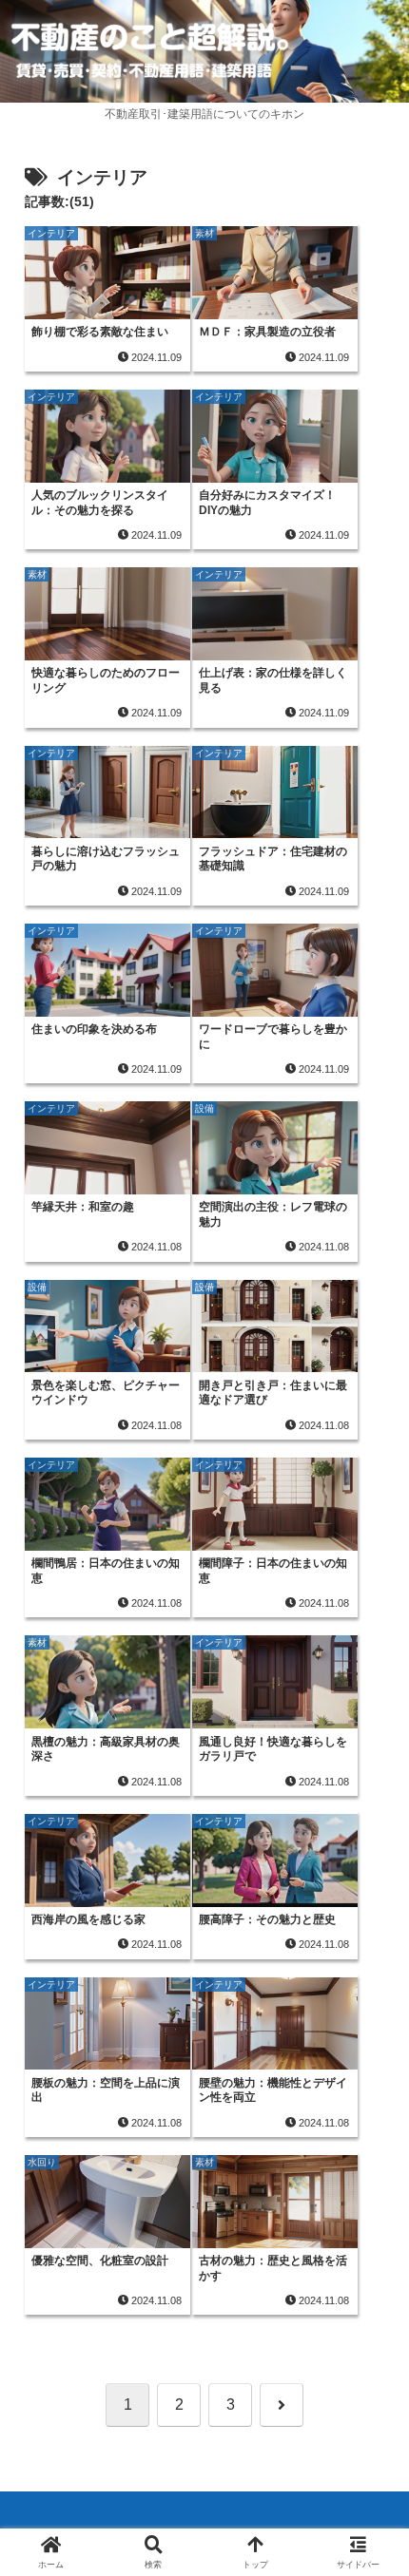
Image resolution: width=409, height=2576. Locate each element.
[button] (369, 2347)
